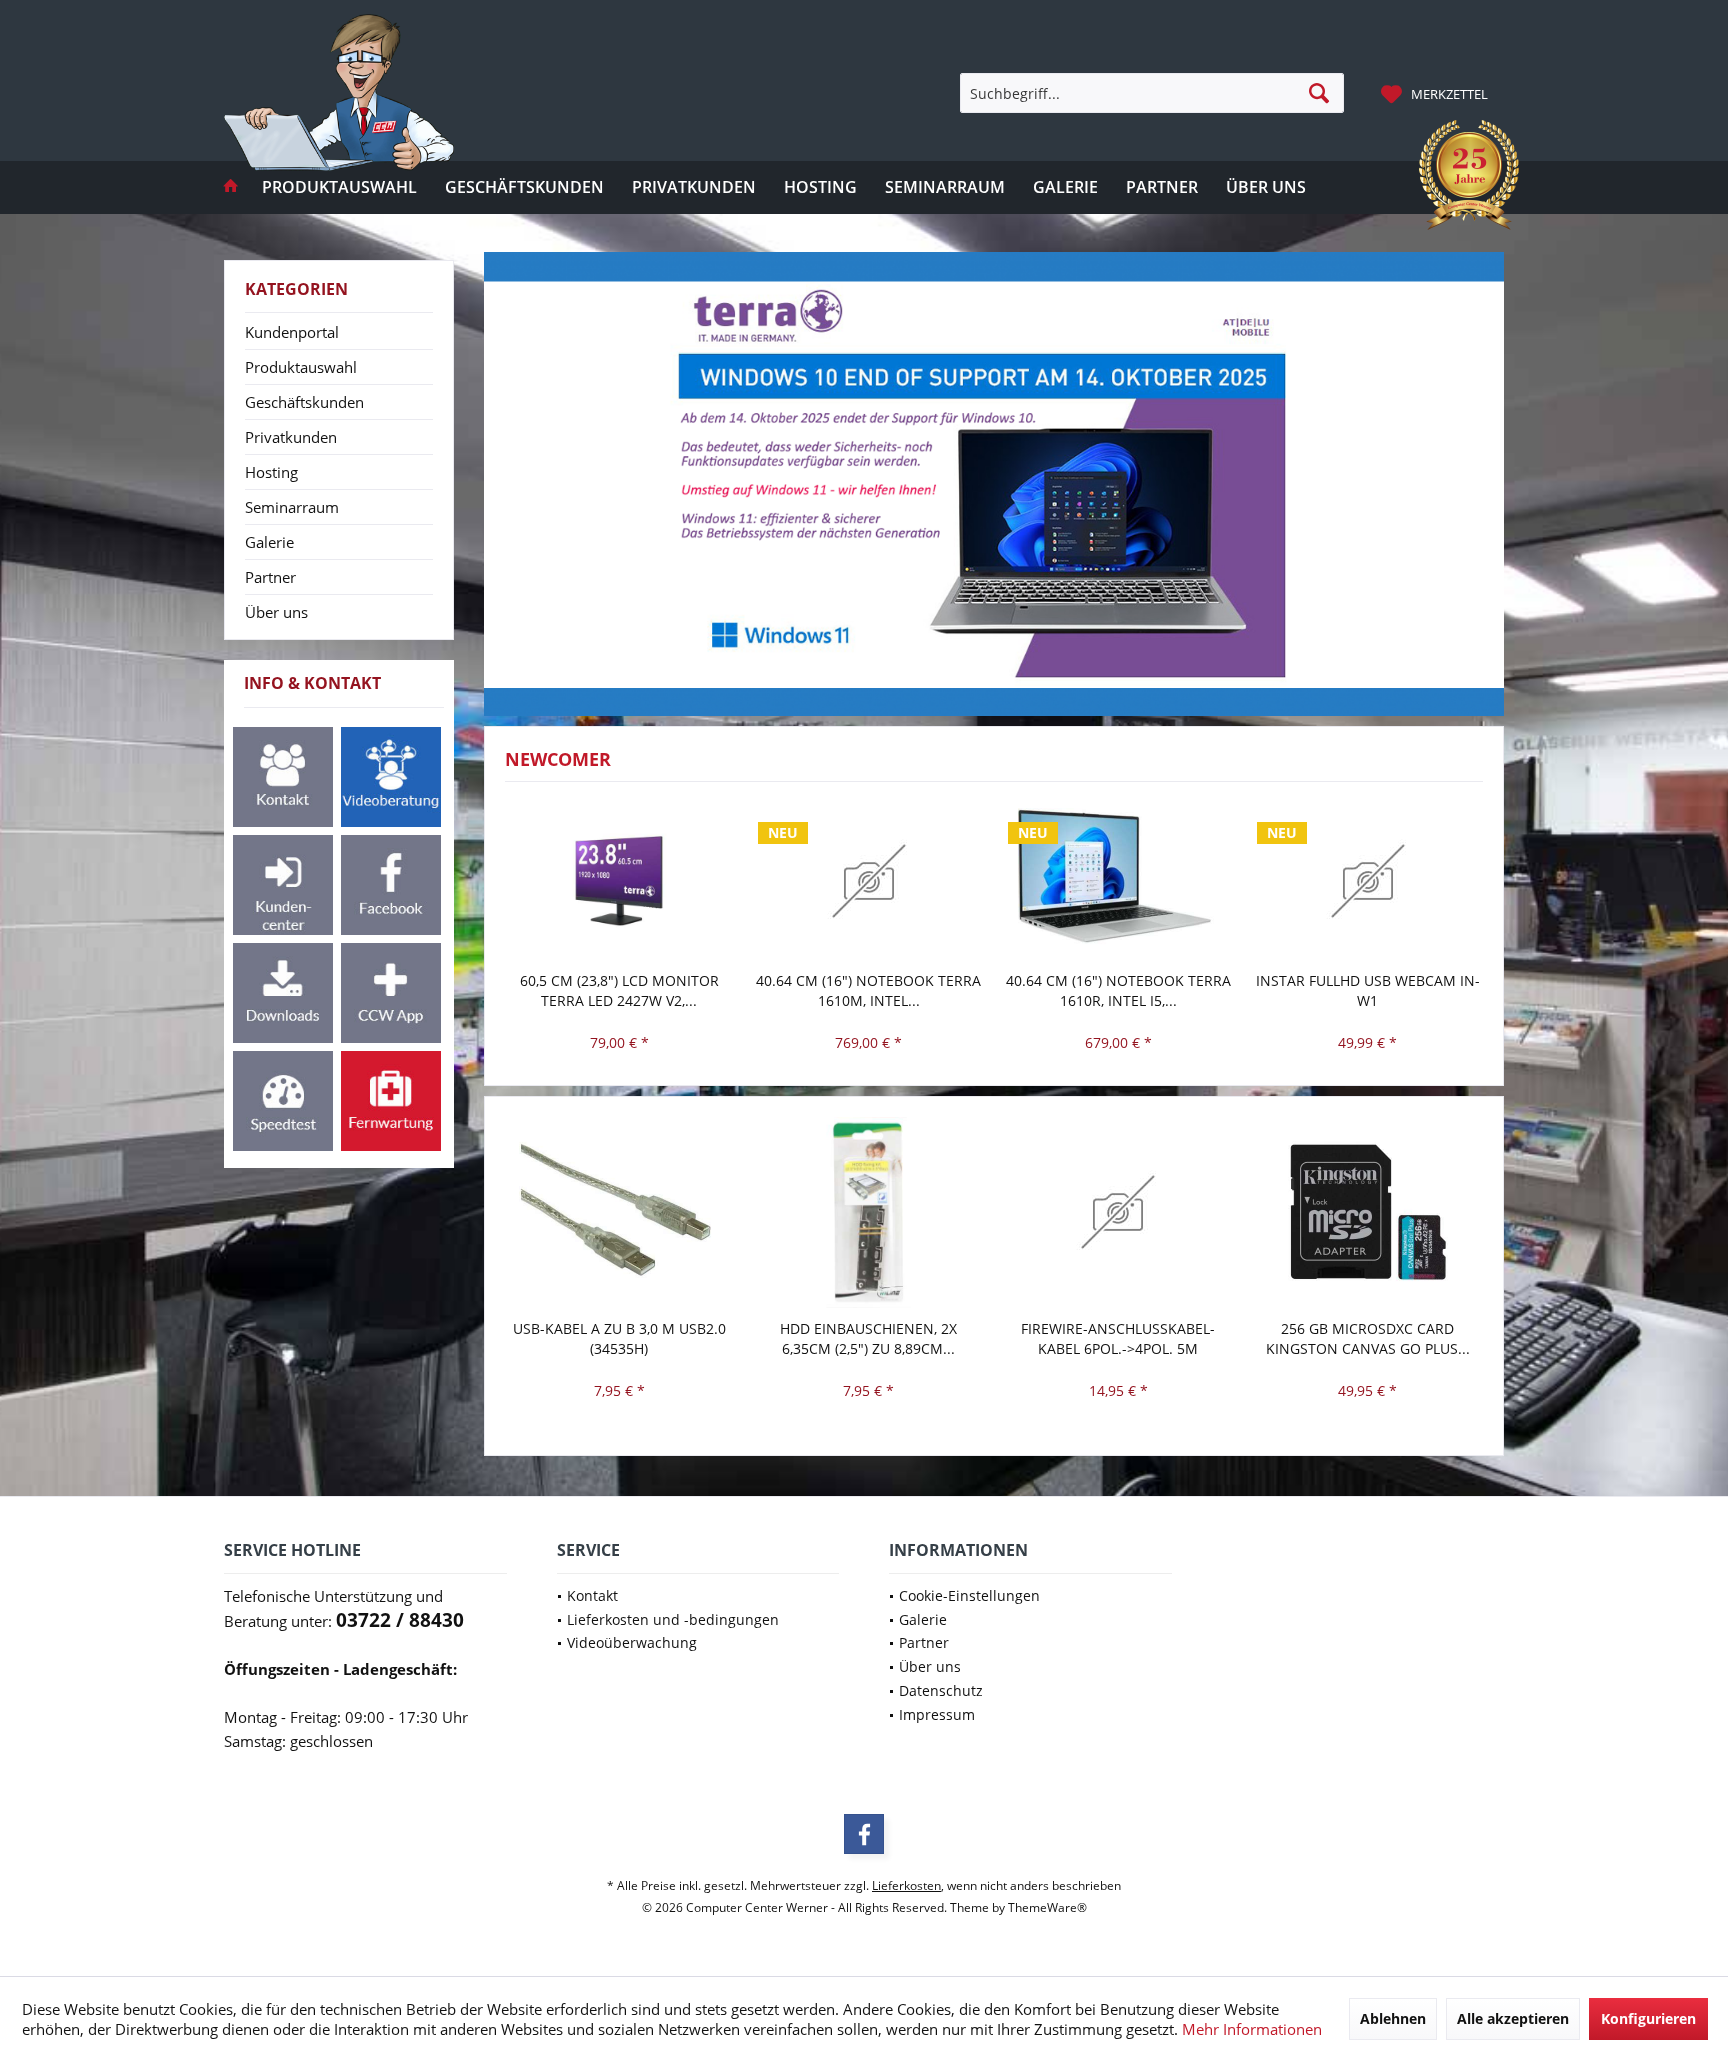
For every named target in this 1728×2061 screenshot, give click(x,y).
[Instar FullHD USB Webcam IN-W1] (1368, 881)
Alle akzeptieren (1513, 2018)
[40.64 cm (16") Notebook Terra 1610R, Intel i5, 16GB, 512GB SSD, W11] (1119, 881)
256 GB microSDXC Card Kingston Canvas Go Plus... (1368, 1338)
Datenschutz (941, 1690)
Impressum (937, 1714)
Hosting (271, 472)
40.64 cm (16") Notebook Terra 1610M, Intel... (868, 990)
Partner (270, 577)
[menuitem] (1437, 93)
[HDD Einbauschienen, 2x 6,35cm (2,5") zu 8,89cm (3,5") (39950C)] (869, 1212)
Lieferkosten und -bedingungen (673, 1619)
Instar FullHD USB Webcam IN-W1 (1368, 990)
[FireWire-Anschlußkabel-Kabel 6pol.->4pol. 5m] (1119, 1212)
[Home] (231, 187)
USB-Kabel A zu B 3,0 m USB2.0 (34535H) (619, 1338)
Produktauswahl (301, 367)
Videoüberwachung (632, 1642)
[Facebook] (864, 1834)
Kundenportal (292, 332)
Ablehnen (1393, 2018)
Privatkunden (291, 437)
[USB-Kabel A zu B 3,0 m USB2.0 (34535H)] (620, 1212)
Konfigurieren (1648, 2018)
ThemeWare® (1047, 1907)
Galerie (269, 542)
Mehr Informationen (1252, 2029)
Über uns (276, 612)
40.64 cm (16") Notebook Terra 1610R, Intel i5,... (1118, 990)
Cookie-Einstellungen (969, 1595)
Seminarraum (292, 507)
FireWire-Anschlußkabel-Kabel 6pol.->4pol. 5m (1118, 1338)
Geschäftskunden (304, 402)
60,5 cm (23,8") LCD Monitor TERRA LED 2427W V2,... (619, 990)
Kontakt (592, 1595)
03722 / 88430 (400, 1620)
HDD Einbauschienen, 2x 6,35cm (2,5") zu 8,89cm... (868, 1338)
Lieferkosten (906, 1885)
